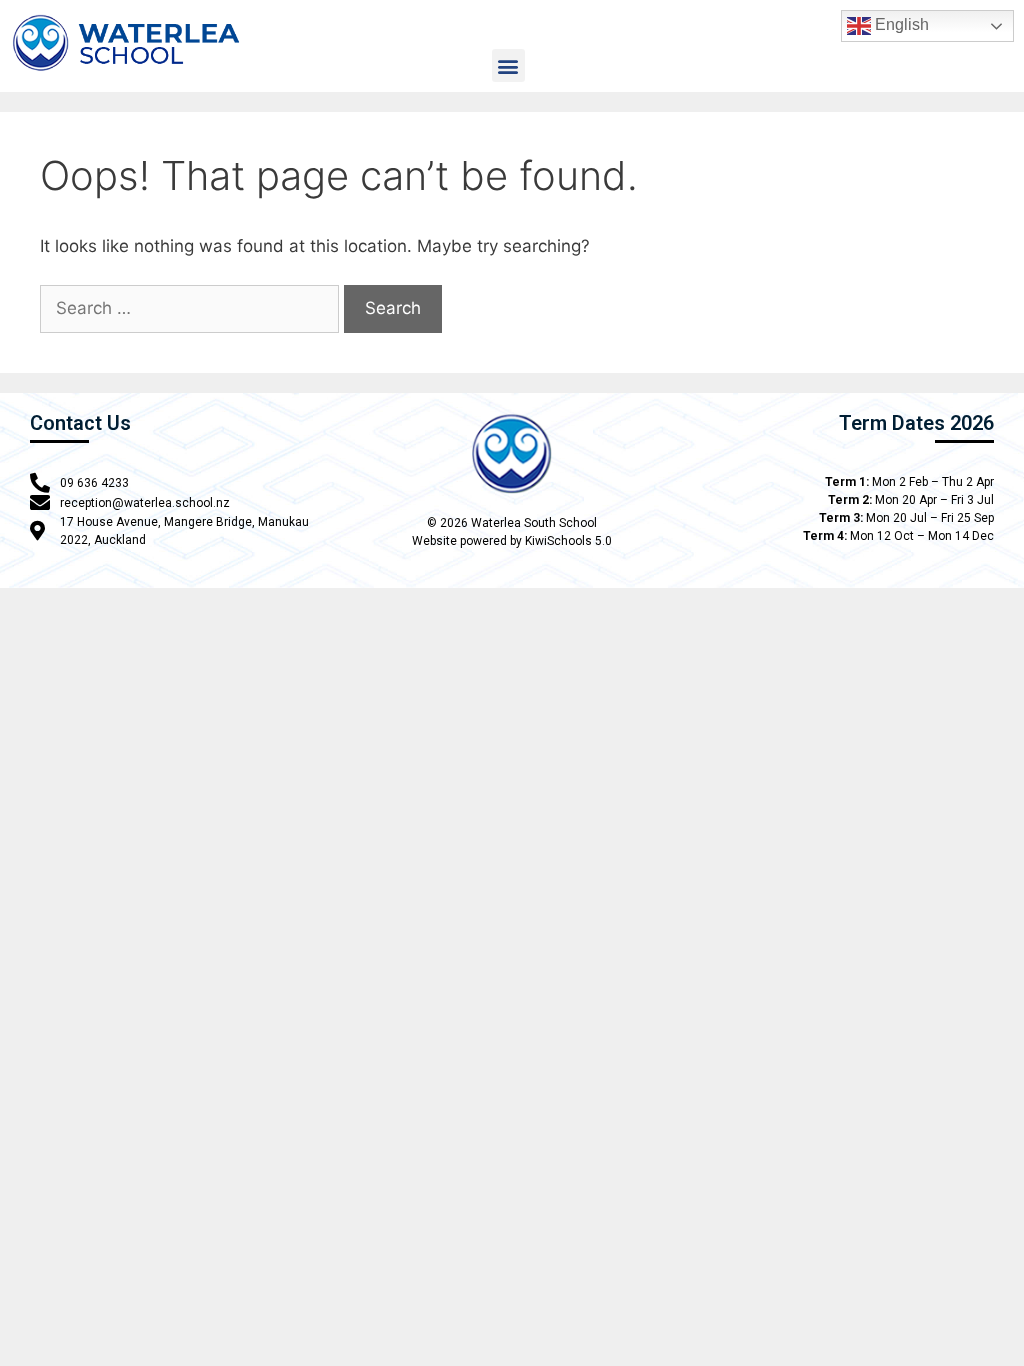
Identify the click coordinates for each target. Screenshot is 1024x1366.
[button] (508, 65)
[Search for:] (189, 309)
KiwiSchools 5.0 (568, 541)
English (900, 24)
